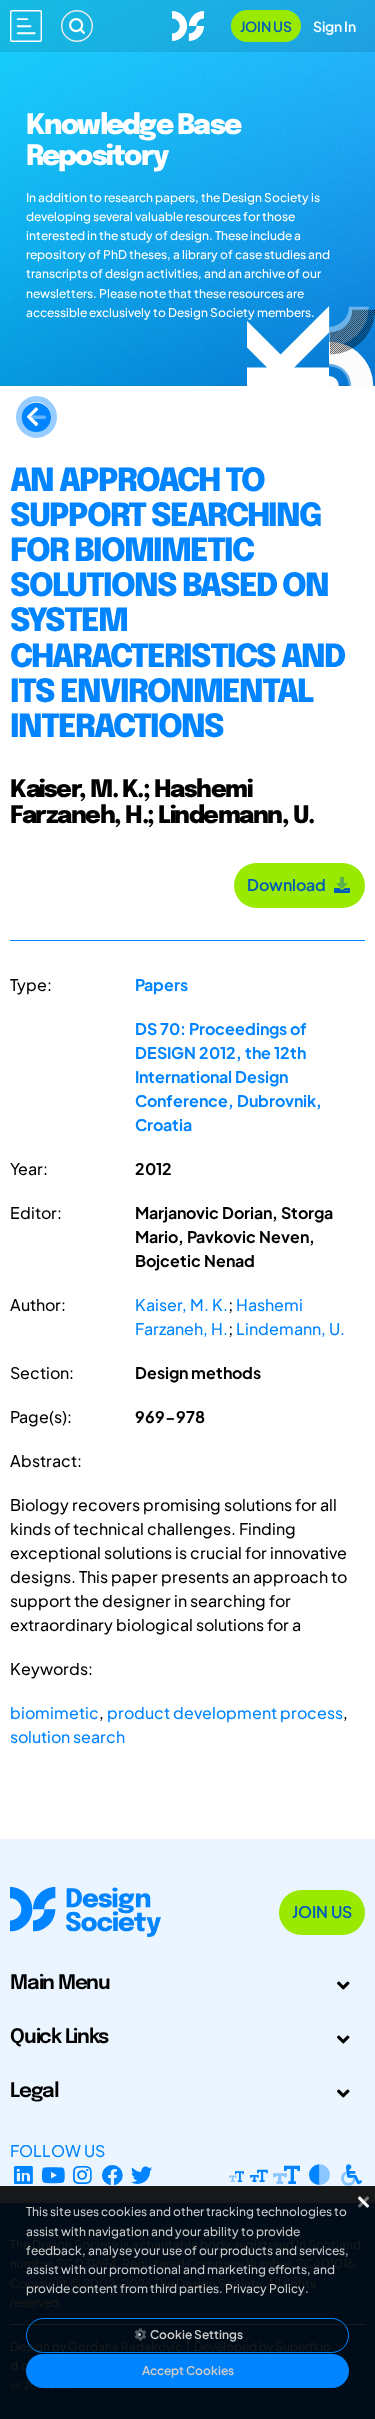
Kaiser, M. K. (181, 1304)
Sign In (334, 26)
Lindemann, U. (290, 1328)
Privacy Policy (265, 2288)
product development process (225, 1712)
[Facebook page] (112, 2174)
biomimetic (54, 1712)
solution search (67, 1736)
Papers (161, 984)
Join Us (266, 26)
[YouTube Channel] (53, 2174)
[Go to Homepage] (188, 23)
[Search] (77, 26)
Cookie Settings (195, 2334)
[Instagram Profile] (82, 2174)
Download (289, 884)
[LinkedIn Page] (23, 2174)
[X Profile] (142, 2174)
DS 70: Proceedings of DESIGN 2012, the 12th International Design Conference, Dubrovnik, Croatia (228, 1076)
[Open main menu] (26, 26)
